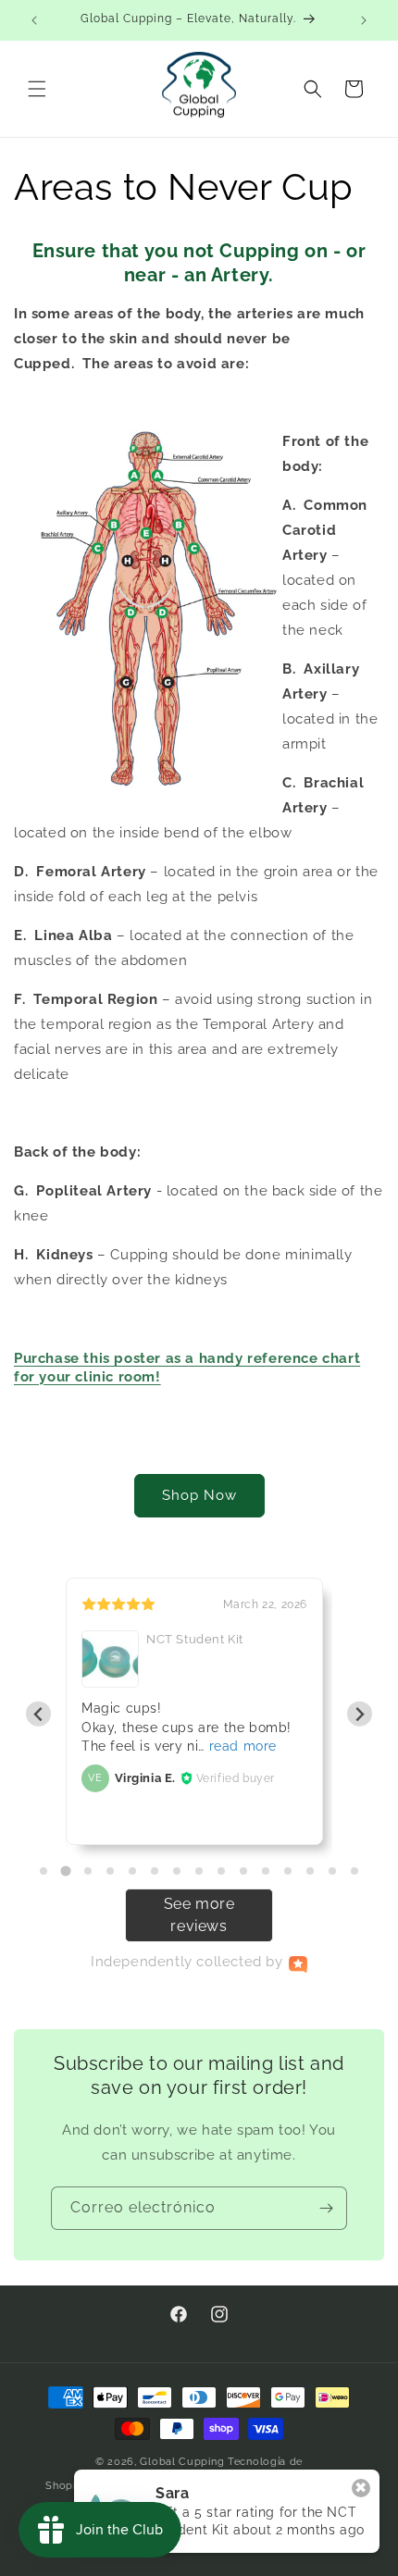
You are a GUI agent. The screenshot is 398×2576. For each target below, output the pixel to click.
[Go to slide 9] (221, 1871)
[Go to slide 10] (243, 1871)
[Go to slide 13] (310, 1871)
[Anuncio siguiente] (364, 20)
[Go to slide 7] (177, 1871)
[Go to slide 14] (332, 1871)
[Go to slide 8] (199, 1871)
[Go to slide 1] (44, 1871)
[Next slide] (360, 1714)
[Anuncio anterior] (34, 20)
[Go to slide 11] (266, 1871)
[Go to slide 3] (88, 1871)
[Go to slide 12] (288, 1871)
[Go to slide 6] (155, 1871)
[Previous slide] (38, 1714)
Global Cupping (182, 2462)
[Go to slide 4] (110, 1871)
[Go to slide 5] (132, 1871)
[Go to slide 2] (65, 1870)
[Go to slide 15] (354, 1871)
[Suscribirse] (326, 2208)
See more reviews (199, 1915)
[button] (37, 89)
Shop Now (199, 1495)
